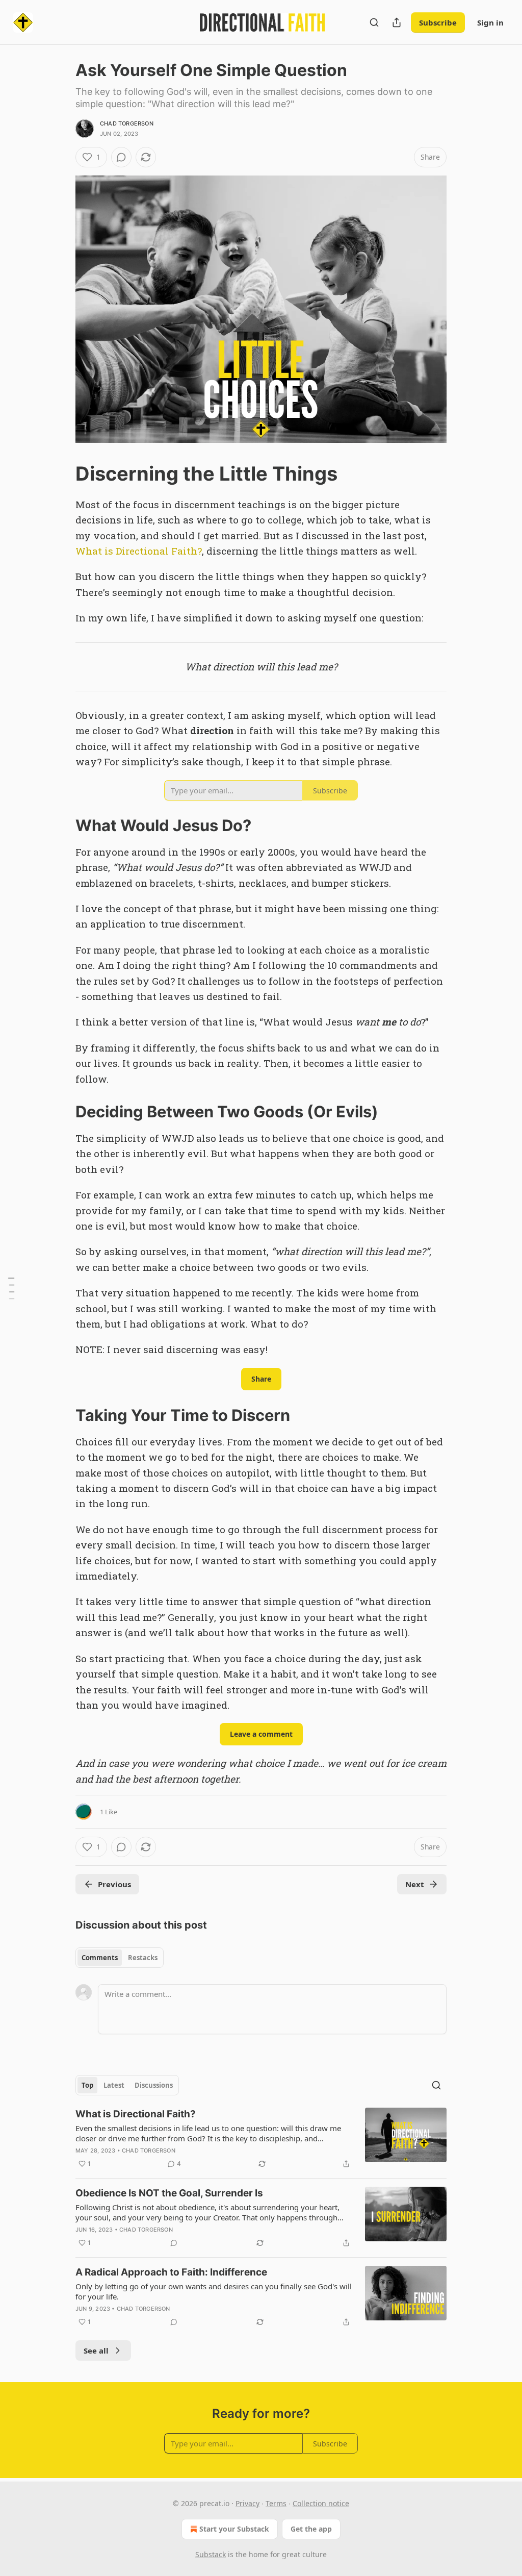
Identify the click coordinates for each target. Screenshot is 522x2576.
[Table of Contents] (11, 1288)
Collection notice (321, 2503)
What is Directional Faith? (139, 551)
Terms (276, 2503)
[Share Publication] (397, 22)
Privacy (247, 2503)
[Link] (61, 473)
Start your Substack (234, 2529)
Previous (114, 1884)
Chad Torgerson (127, 123)
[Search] (374, 22)
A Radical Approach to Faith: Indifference (171, 2272)
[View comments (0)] (121, 157)
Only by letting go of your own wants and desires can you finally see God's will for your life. (214, 2291)
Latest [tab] (114, 2085)
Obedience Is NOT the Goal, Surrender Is (169, 2193)
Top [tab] (87, 2085)
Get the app (311, 2529)
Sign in (490, 22)
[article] (261, 2139)
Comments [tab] (100, 1958)
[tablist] (120, 1958)
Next (415, 1884)
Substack (211, 2554)
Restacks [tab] (143, 1958)
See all (96, 2350)
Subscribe (438, 22)
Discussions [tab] (154, 2085)
